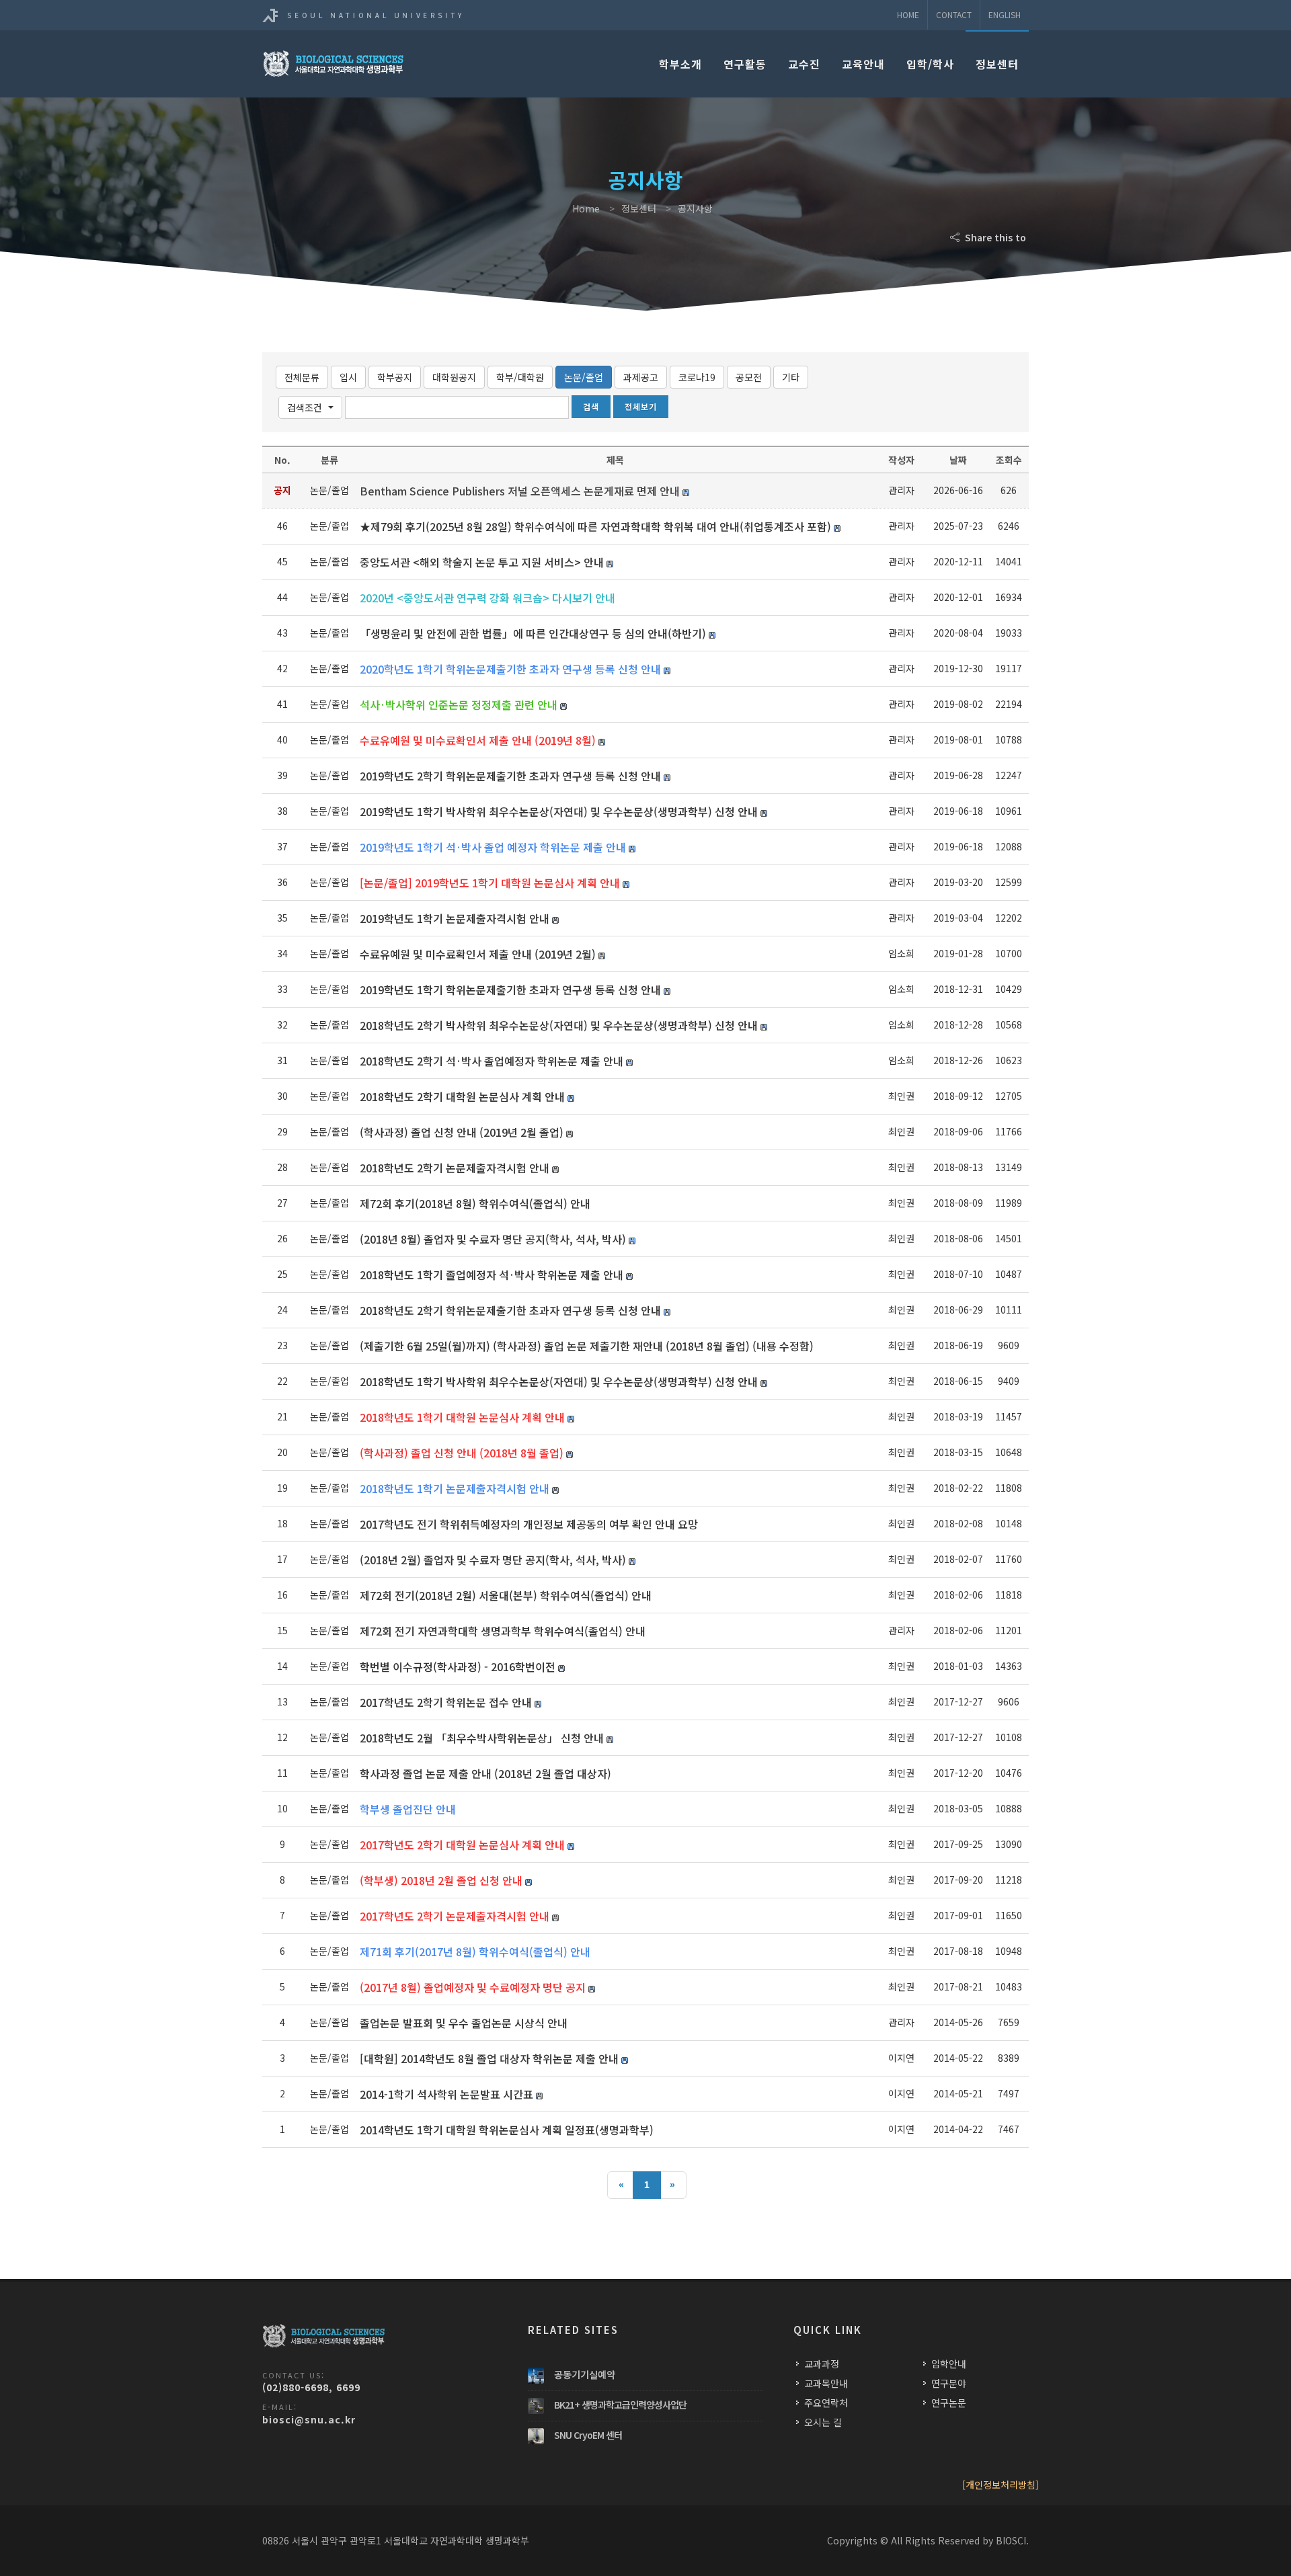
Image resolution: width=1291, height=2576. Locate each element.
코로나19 (697, 377)
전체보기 (641, 406)
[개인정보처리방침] (1001, 2485)
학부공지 (395, 377)
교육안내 (863, 64)
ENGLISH (1005, 14)
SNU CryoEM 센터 (588, 2435)
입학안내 (949, 2364)
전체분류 (302, 377)
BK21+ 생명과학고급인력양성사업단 (620, 2405)
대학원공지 (454, 377)
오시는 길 (823, 2422)
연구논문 (949, 2403)
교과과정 (822, 2364)
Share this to (994, 237)
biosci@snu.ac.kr (309, 2419)
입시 (348, 377)
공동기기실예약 (585, 2374)
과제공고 (641, 377)
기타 (791, 377)
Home (908, 14)
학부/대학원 (520, 377)
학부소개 (680, 64)
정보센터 (997, 64)
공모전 (749, 377)
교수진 (804, 64)
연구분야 (949, 2383)
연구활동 (745, 64)
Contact (954, 14)
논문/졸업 (584, 377)
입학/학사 (930, 64)
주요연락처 (826, 2403)
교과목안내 (826, 2383)
